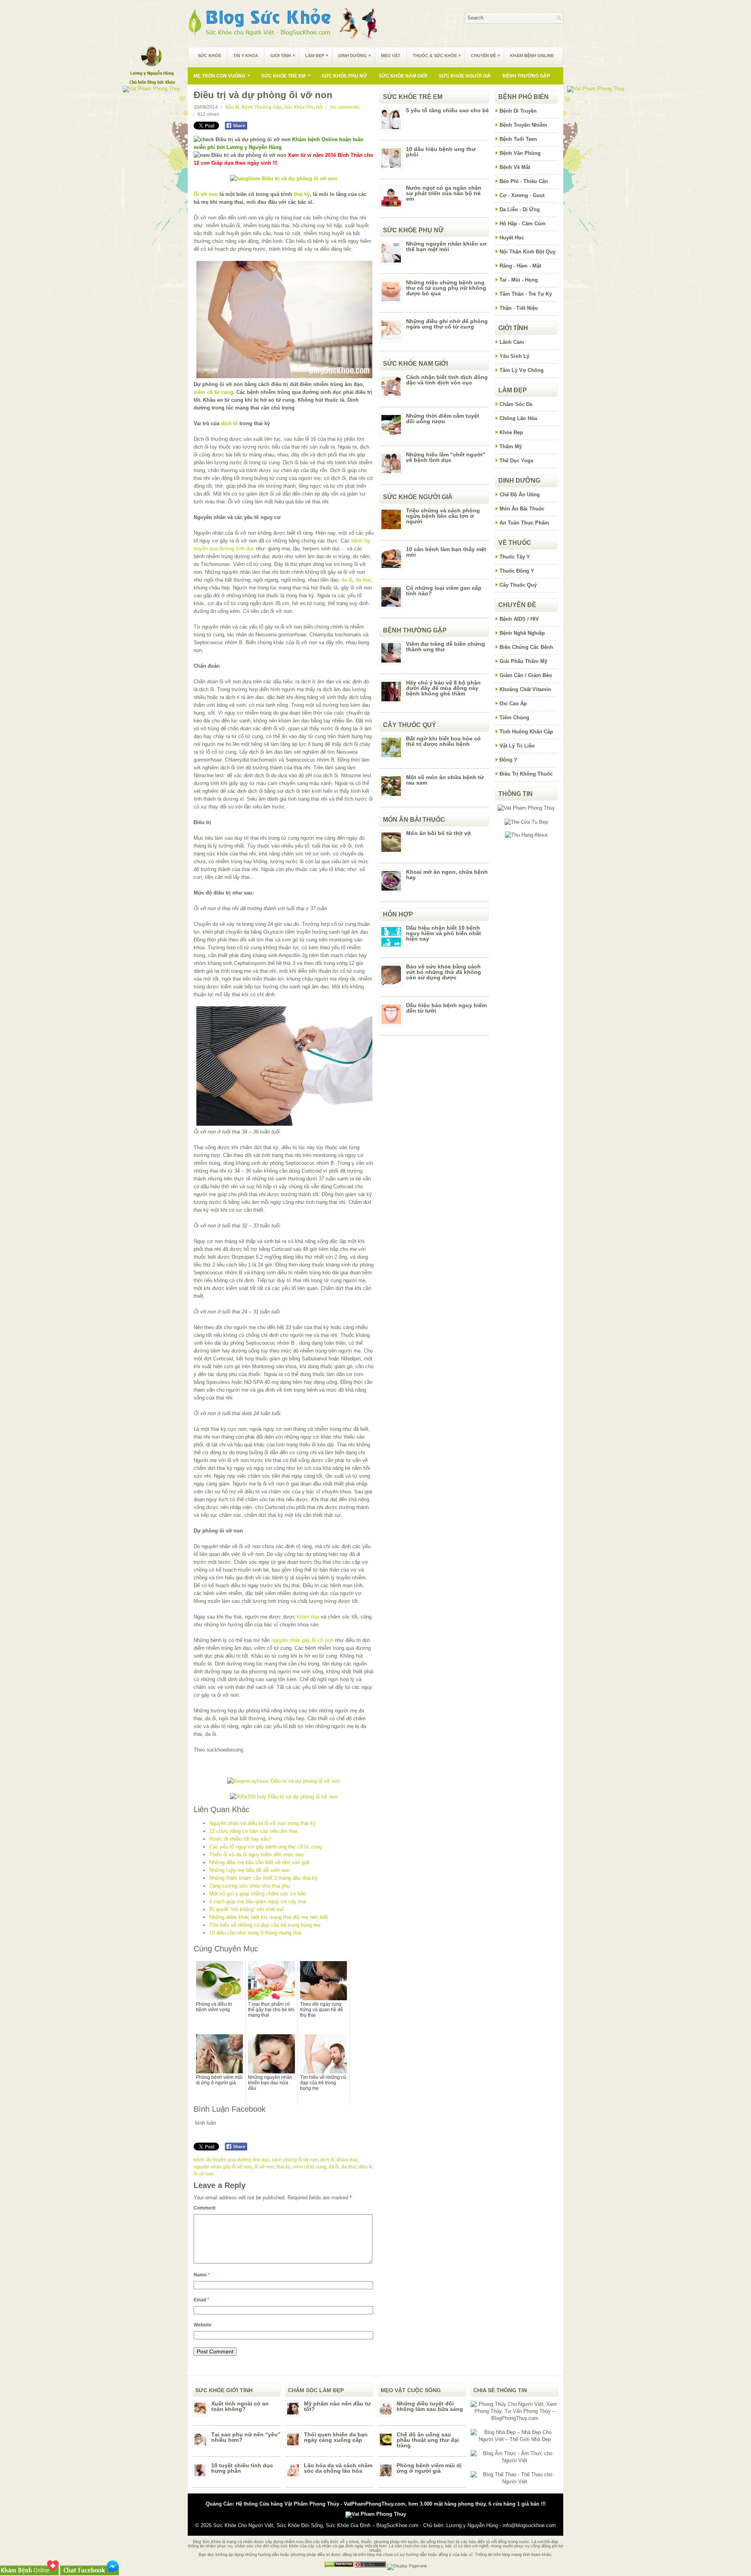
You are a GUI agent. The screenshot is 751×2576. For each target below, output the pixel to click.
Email (201, 2300)
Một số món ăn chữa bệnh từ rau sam (445, 780)
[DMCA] (339, 2566)
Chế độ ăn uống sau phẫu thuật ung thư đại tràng (428, 2440)
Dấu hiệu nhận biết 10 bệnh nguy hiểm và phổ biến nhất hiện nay (444, 933)
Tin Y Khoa (246, 56)
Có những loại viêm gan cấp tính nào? (444, 591)
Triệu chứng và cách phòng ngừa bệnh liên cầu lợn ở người (443, 516)
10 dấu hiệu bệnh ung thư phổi (441, 152)
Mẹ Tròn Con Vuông (222, 75)
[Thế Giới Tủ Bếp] (526, 822)
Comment (205, 2208)
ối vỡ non (264, 2167)
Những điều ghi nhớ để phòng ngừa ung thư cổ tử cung (447, 324)
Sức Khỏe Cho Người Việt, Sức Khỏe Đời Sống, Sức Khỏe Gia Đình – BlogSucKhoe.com (316, 2525)
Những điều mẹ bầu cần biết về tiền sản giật (260, 1862)
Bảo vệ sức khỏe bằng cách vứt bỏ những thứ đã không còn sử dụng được (444, 972)
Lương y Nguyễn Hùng (472, 2525)
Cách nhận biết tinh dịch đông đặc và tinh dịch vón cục (447, 380)
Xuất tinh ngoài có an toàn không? (240, 2406)
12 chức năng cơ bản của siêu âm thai (253, 1831)
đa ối (347, 580)
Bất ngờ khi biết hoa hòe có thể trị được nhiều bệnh (443, 741)
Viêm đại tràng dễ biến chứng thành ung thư (446, 647)
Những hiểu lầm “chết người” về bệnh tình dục (446, 457)
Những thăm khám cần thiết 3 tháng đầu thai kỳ (263, 1878)
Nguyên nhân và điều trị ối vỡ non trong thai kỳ (262, 1823)
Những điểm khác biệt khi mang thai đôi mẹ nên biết (269, 1917)
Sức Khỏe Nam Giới (403, 76)
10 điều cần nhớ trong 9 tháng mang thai (255, 1933)
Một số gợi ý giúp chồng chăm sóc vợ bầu (258, 1894)
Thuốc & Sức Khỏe (437, 55)
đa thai (363, 580)
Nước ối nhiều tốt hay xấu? (240, 1839)
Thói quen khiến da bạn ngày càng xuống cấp (336, 2437)
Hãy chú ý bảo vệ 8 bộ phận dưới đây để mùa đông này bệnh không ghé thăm (443, 688)
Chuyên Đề (485, 55)
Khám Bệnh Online (532, 56)
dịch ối (229, 423)
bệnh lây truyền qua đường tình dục (232, 2160)
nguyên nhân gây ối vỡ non (302, 1640)
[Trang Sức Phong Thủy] (284, 1781)
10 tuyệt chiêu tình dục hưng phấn (242, 2468)
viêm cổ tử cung (213, 392)
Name (202, 2275)
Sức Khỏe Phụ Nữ (344, 76)
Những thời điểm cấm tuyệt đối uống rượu (443, 419)
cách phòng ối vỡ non (295, 2160)
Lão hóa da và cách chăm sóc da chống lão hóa (338, 2468)
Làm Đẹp (317, 55)
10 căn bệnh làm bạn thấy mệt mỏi (446, 552)
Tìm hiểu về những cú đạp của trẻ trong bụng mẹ (265, 1925)
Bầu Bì (232, 107)
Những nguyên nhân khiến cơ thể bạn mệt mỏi (446, 246)
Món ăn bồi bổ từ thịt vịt (438, 833)
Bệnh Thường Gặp (526, 76)
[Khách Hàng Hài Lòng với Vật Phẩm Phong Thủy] (526, 808)
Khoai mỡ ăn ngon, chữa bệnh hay (447, 875)
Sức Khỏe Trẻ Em (286, 75)
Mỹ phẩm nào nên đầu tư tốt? (337, 2406)
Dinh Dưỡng (355, 55)
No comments (345, 107)
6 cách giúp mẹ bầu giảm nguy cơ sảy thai (258, 1901)
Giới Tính (283, 55)
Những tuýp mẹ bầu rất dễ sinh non (249, 1870)
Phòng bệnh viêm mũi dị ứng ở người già (429, 2468)
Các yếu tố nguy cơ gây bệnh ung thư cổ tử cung (266, 1847)
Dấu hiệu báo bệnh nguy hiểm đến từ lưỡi (446, 1008)
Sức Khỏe (209, 56)
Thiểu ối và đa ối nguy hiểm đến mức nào (256, 1855)
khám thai (308, 1617)
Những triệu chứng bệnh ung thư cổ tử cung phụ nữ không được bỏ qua (446, 288)
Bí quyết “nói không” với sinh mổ (246, 1909)
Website (203, 2325)
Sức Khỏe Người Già (465, 76)
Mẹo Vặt (391, 56)
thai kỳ (302, 194)
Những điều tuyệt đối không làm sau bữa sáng (430, 2406)
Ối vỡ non (206, 194)
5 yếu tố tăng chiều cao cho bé (447, 110)
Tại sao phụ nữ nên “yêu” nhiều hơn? (246, 2437)
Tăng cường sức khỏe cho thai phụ (250, 1886)
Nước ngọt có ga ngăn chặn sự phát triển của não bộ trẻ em (444, 193)
